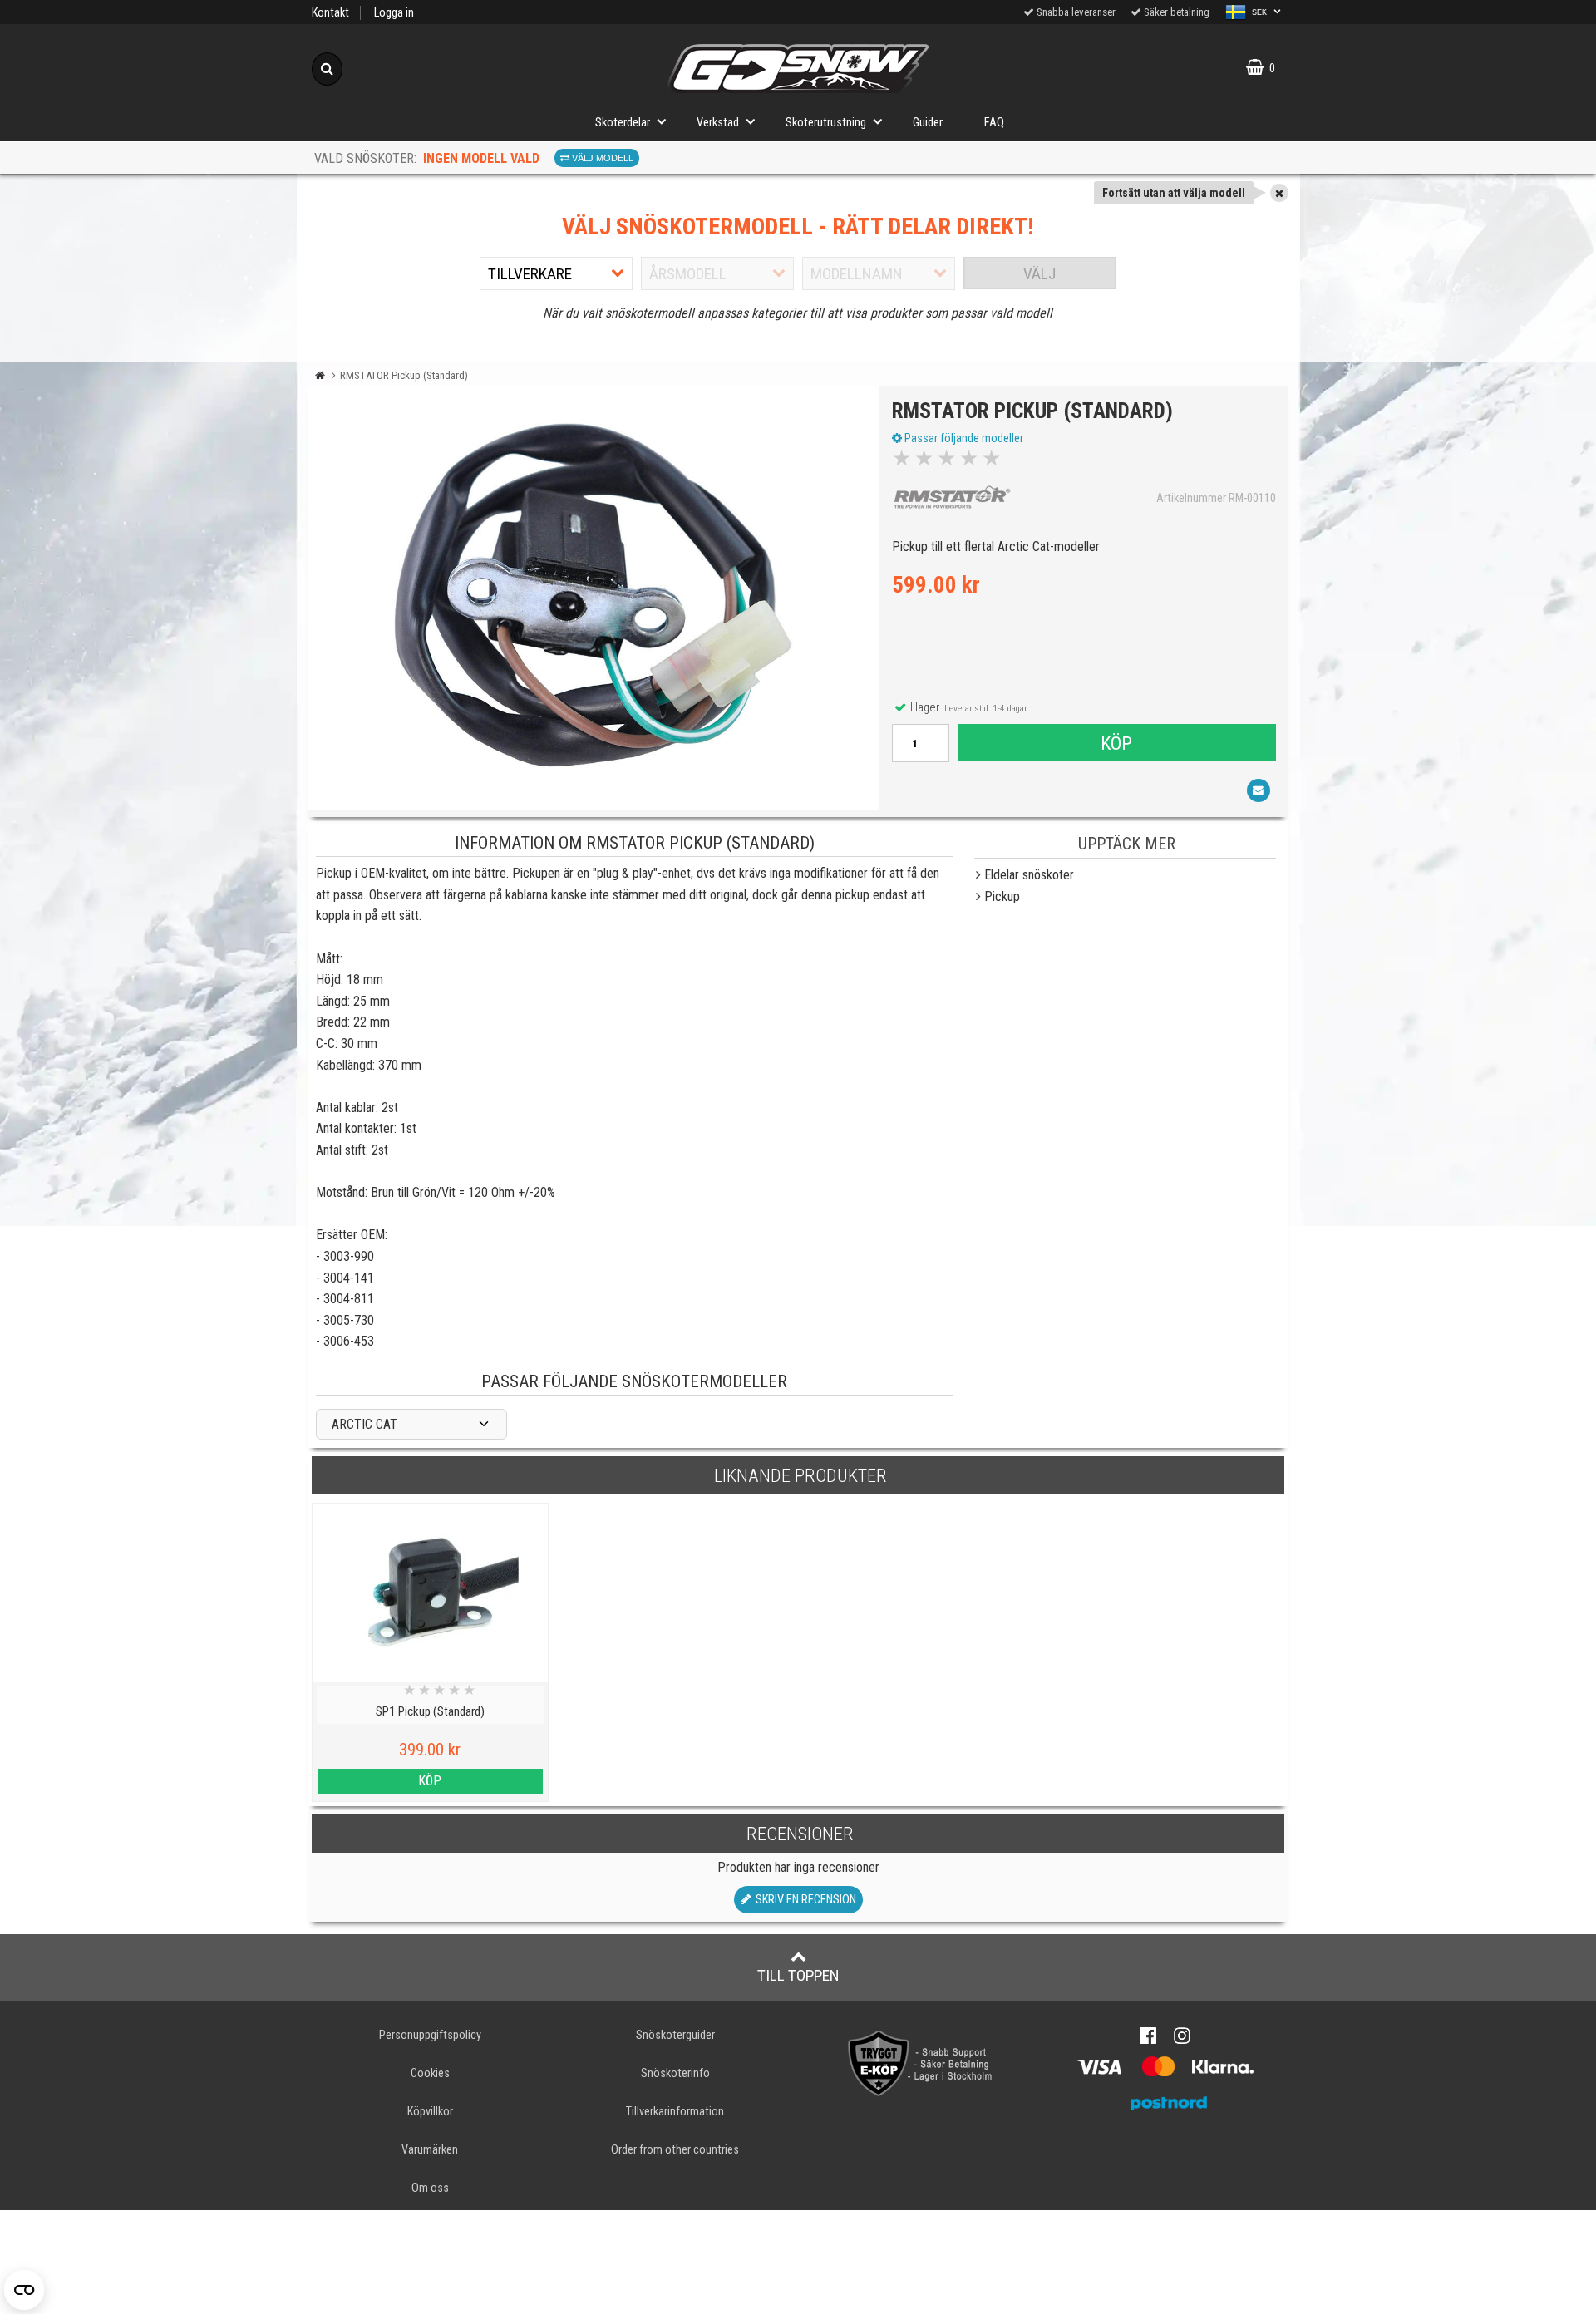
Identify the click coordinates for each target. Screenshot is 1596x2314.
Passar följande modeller (963, 438)
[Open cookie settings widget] (24, 2290)
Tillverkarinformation (675, 2112)
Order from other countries (675, 2150)
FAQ (994, 123)
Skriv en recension (803, 1900)
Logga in (394, 13)
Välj (1039, 274)
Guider (928, 123)
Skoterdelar (623, 123)
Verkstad (718, 123)
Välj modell (601, 158)
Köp (1116, 743)
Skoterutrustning (826, 123)
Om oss (430, 2188)
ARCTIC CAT (365, 1424)
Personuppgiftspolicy (430, 2035)
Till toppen (798, 1975)
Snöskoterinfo (675, 2073)
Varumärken (430, 2150)
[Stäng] (1279, 193)
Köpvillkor (430, 2112)
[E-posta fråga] (1259, 790)
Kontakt (330, 13)
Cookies (430, 2073)
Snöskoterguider (675, 2035)
